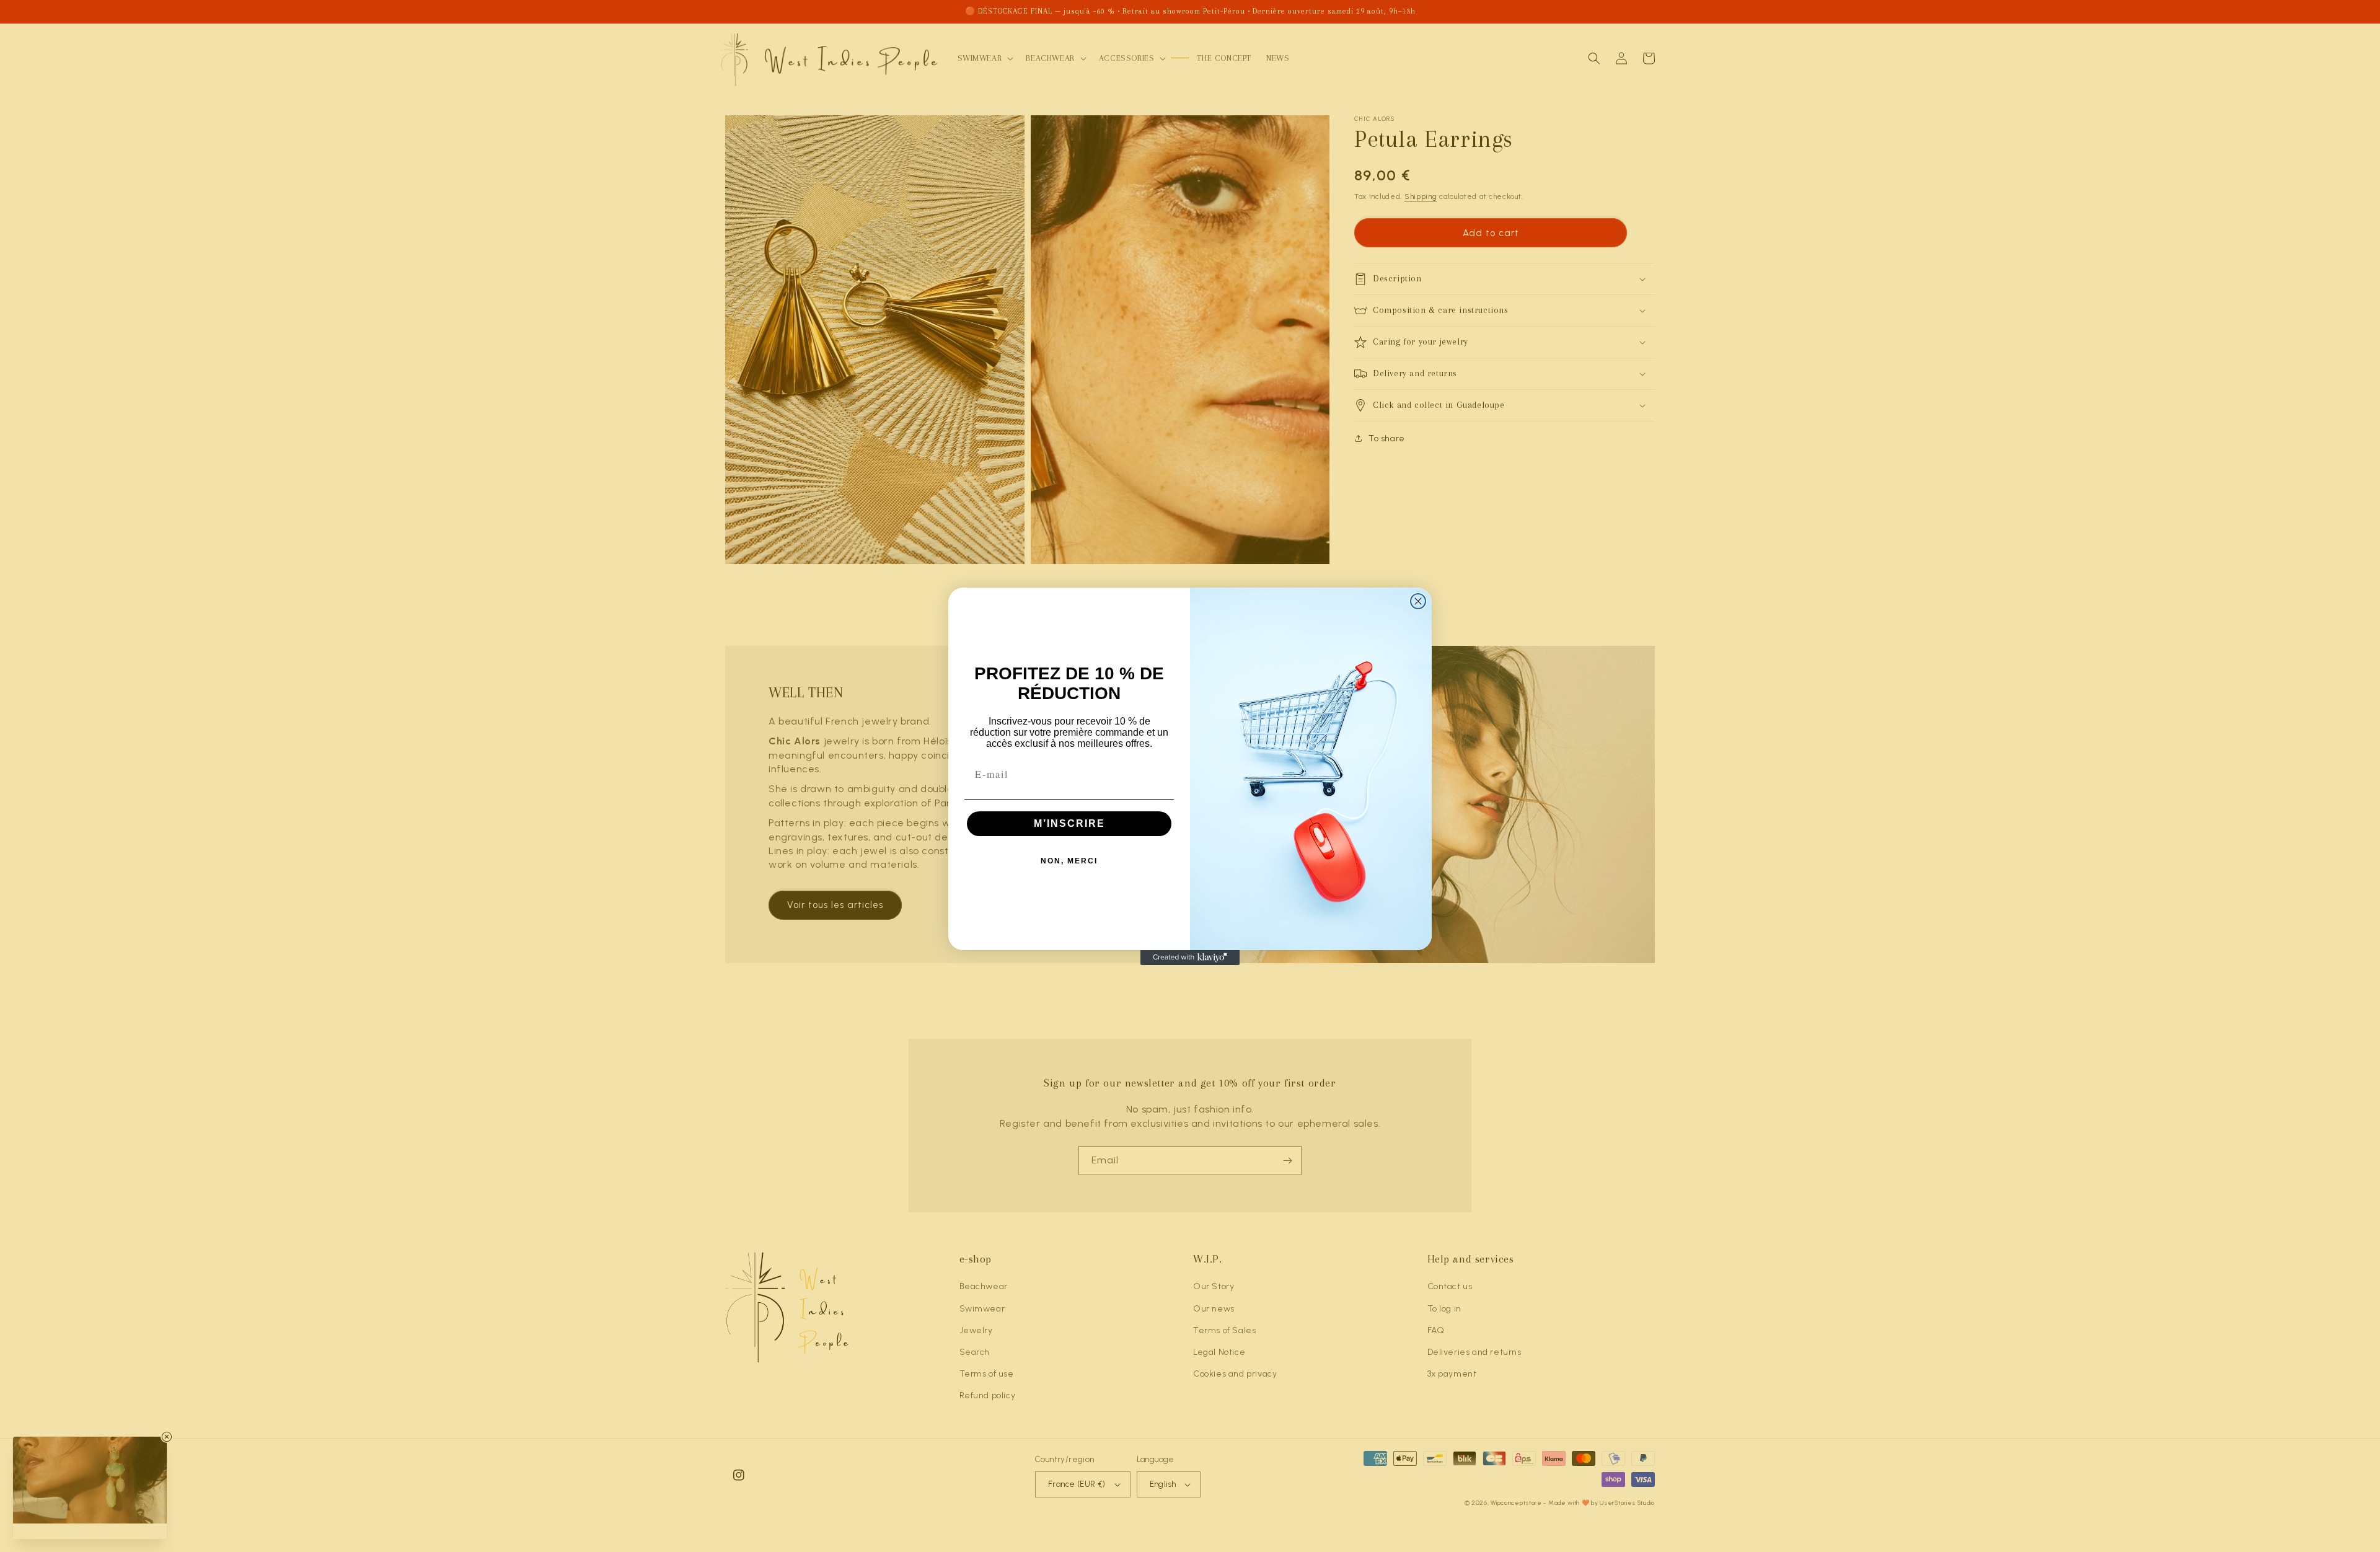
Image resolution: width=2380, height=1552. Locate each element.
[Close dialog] (1418, 601)
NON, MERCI (1069, 861)
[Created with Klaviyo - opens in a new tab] (1190, 958)
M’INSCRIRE (1069, 823)
